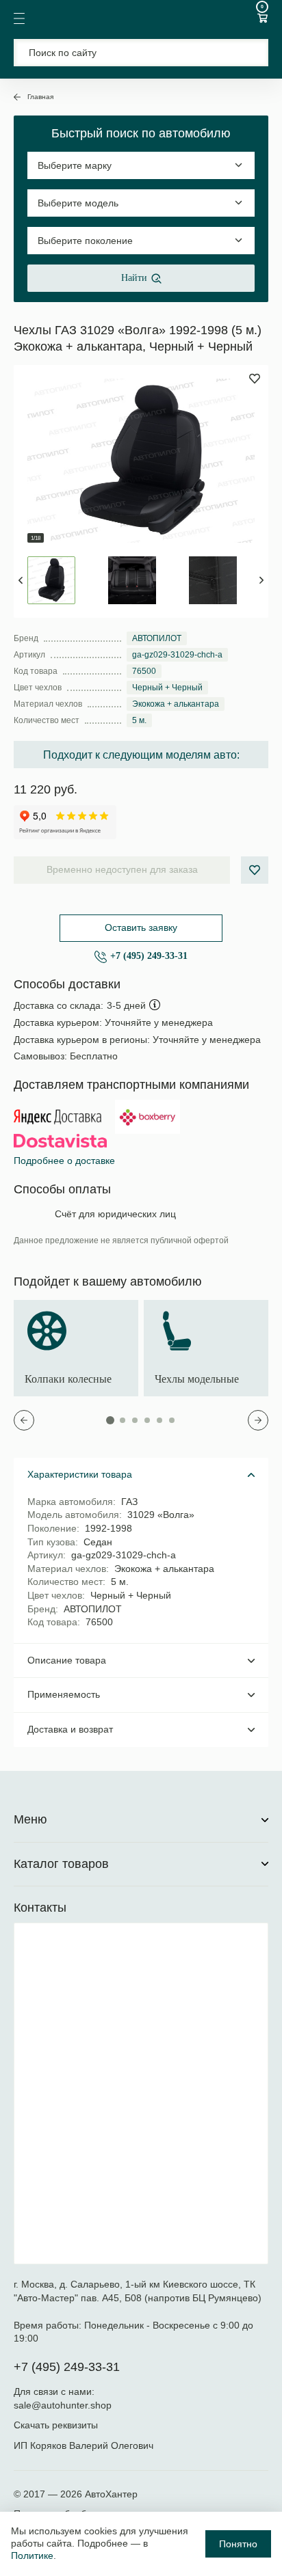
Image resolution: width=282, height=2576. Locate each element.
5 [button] (159, 1420)
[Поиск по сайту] (141, 53)
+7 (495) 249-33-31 (149, 956)
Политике (32, 2555)
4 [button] (147, 1420)
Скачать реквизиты (56, 2425)
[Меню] (19, 18)
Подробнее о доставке (64, 1161)
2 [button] (123, 1420)
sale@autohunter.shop (63, 2405)
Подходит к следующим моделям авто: (141, 755)
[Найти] (249, 52)
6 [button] (172, 1420)
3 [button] (135, 1420)
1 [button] (110, 1420)
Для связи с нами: (55, 2391)
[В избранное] (255, 870)
